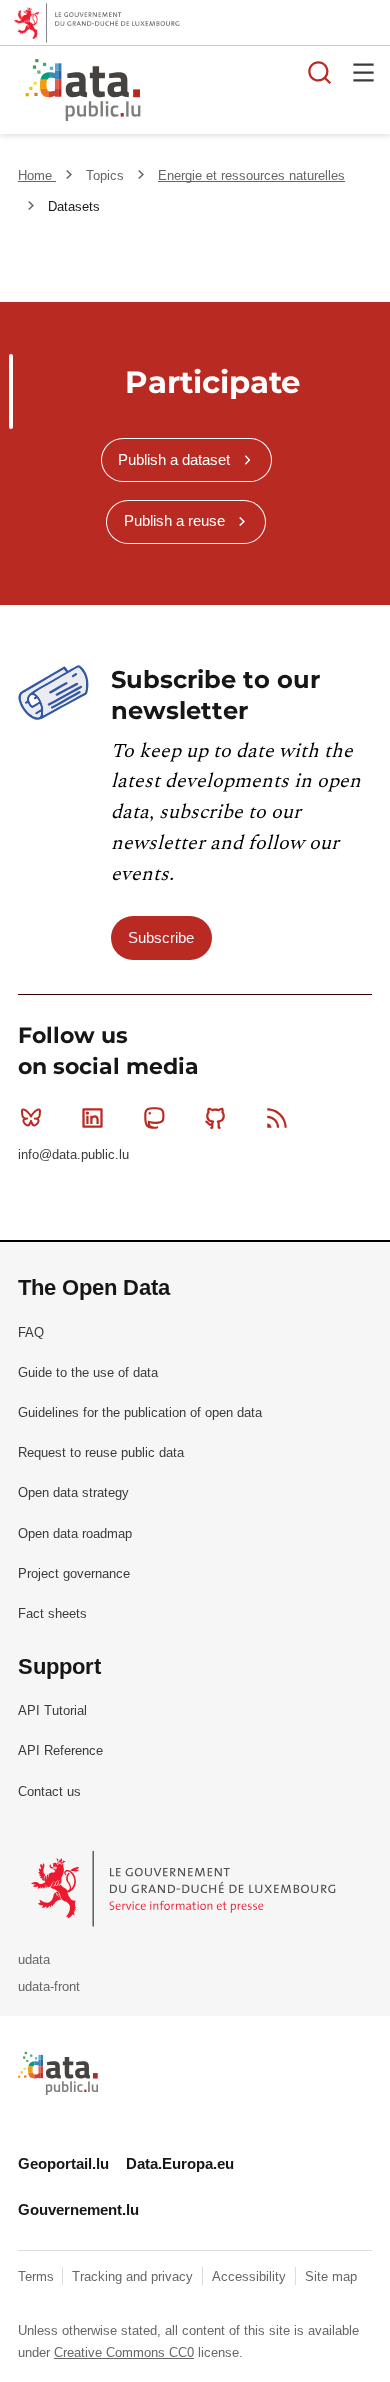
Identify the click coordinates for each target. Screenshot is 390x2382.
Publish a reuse (174, 520)
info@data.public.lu (73, 1154)
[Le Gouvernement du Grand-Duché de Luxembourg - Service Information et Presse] (185, 1887)
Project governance (74, 1573)
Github (216, 1118)
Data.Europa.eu (180, 2163)
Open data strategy (73, 1492)
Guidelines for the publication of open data (140, 1412)
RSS (277, 1118)
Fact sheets (52, 1613)
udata (34, 1959)
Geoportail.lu (63, 2163)
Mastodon (154, 1118)
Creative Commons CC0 (124, 2352)
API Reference (60, 1750)
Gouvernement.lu (78, 2209)
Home (37, 175)
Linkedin (92, 1118)
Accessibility (251, 2276)
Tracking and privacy (134, 2276)
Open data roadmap (75, 1533)
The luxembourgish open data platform (253, 91)
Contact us (49, 1791)
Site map (331, 2276)
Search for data (320, 72)
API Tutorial (52, 1710)
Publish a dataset (174, 459)
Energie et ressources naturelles (251, 175)
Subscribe (161, 937)
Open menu (364, 72)
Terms (38, 2276)
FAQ (31, 1332)
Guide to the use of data (88, 1372)
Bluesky (31, 1118)
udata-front (49, 1986)
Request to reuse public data (101, 1452)
